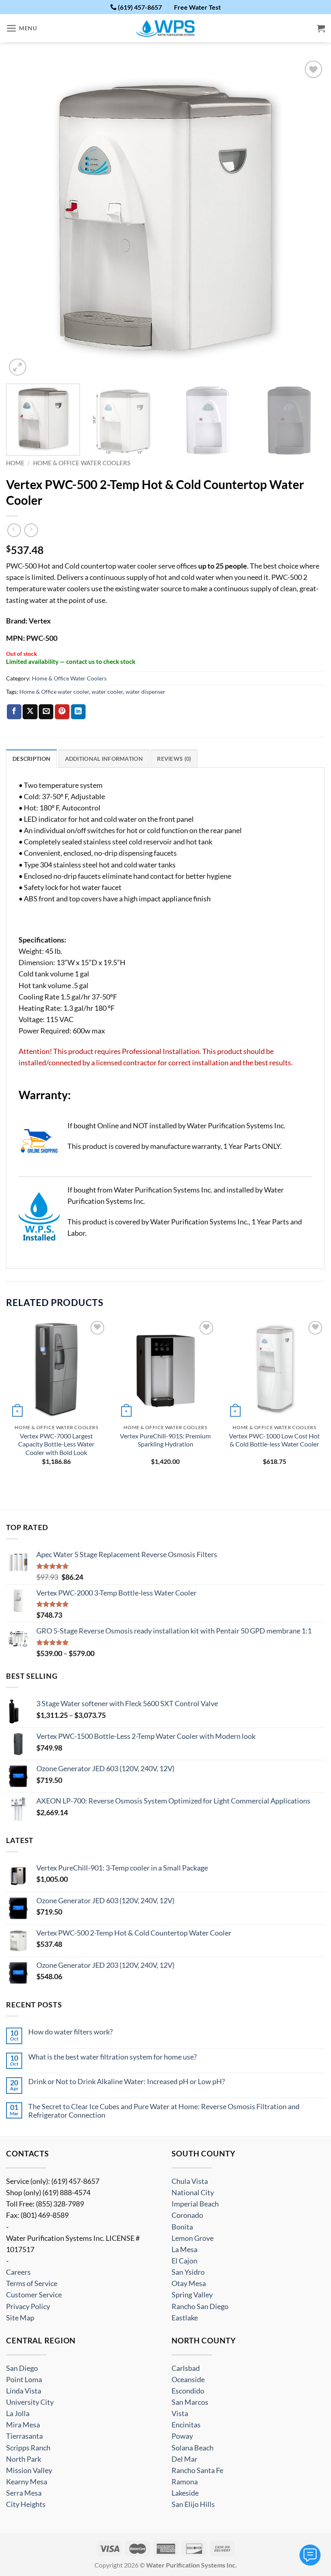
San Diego (22, 2368)
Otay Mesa (189, 2284)
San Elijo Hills (193, 2504)
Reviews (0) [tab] (174, 759)
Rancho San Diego (200, 2306)
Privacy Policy (28, 2306)
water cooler (107, 692)
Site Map (20, 2318)
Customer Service (34, 2295)
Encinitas (186, 2425)
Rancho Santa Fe (197, 2470)
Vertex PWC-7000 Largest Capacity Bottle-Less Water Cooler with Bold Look (56, 1444)
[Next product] (14, 530)
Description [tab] (31, 759)
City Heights (26, 2504)
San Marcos (190, 2402)
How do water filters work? (70, 2032)
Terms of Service (32, 2284)
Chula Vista (190, 2181)
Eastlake (185, 2318)
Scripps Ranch (28, 2448)
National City (193, 2193)
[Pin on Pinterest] (62, 712)
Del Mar (184, 2459)
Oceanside (188, 2380)
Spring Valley (192, 2295)
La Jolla (18, 2413)
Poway (182, 2436)
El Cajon (184, 2261)
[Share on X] (30, 712)
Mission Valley (29, 2470)
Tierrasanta (24, 2436)
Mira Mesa (23, 2425)
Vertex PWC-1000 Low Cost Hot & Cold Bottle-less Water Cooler (274, 1440)
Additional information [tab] (104, 759)
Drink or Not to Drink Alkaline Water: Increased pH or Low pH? (127, 2082)
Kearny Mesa (27, 2482)
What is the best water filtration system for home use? (112, 2057)
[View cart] (321, 28)
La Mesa (184, 2250)
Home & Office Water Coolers (82, 463)
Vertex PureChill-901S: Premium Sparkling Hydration (165, 1440)
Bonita (182, 2227)
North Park (24, 2459)
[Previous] (23, 218)
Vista (180, 2413)
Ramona (185, 2482)
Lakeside (185, 2493)
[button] (22, 28)
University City (30, 2402)
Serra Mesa (24, 2493)
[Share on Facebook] (14, 712)
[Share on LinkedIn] (78, 712)
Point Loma (24, 2380)
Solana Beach (193, 2448)
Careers (18, 2272)
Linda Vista (24, 2391)
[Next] (308, 218)
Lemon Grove (193, 2238)
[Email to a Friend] (46, 712)
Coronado (187, 2216)
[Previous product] (31, 530)
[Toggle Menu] (310, 2555)
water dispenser (146, 692)
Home (15, 463)
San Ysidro (188, 2272)
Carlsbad (186, 2368)
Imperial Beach (195, 2204)
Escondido (188, 2391)
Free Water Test (197, 7)
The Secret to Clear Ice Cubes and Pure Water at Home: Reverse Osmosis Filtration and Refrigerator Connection (164, 2111)
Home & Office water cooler (54, 692)
